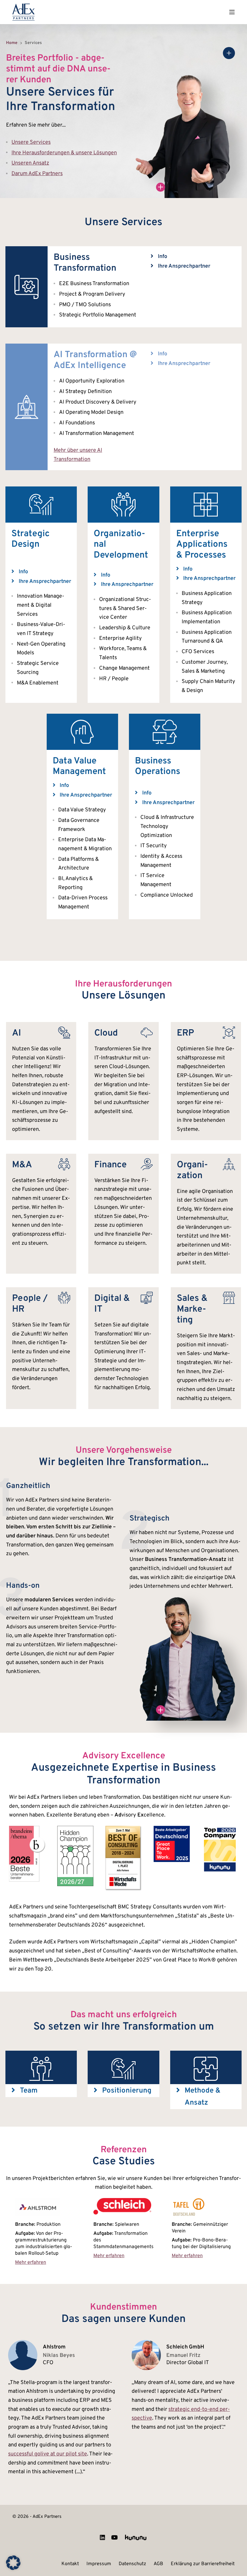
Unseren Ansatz (30, 163)
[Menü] (232, 12)
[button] (153, 256)
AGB (158, 2564)
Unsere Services (31, 142)
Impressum (99, 2564)
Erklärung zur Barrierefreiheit (203, 2564)
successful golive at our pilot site (48, 2454)
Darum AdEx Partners (37, 174)
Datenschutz (132, 2564)
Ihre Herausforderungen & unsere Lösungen (64, 153)
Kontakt (70, 2564)
